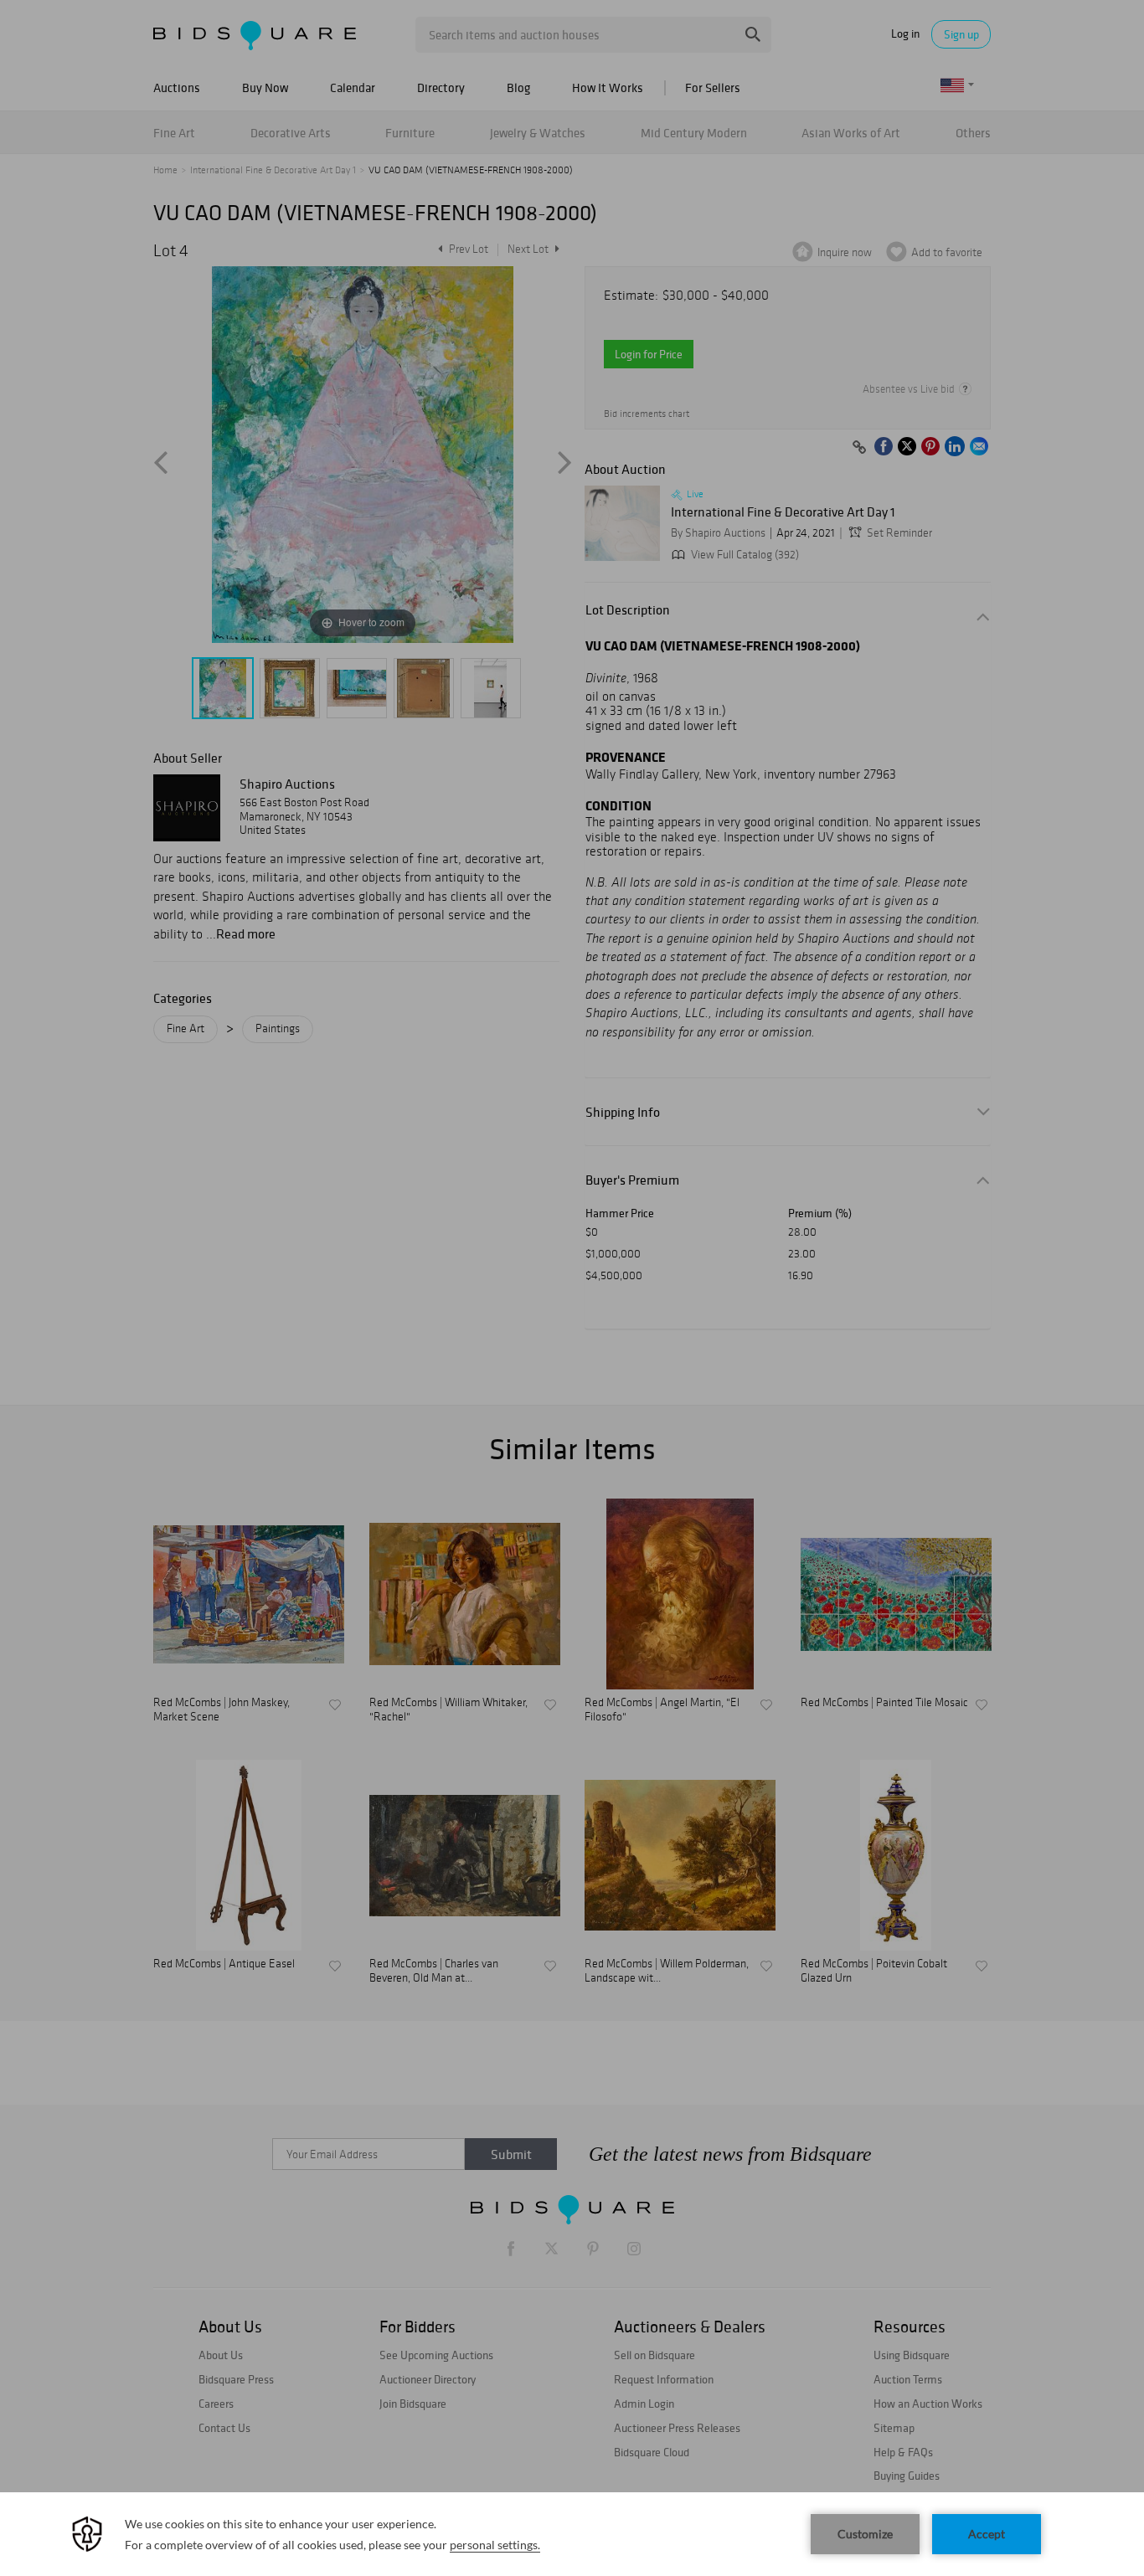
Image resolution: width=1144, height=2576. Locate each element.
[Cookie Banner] (572, 2534)
